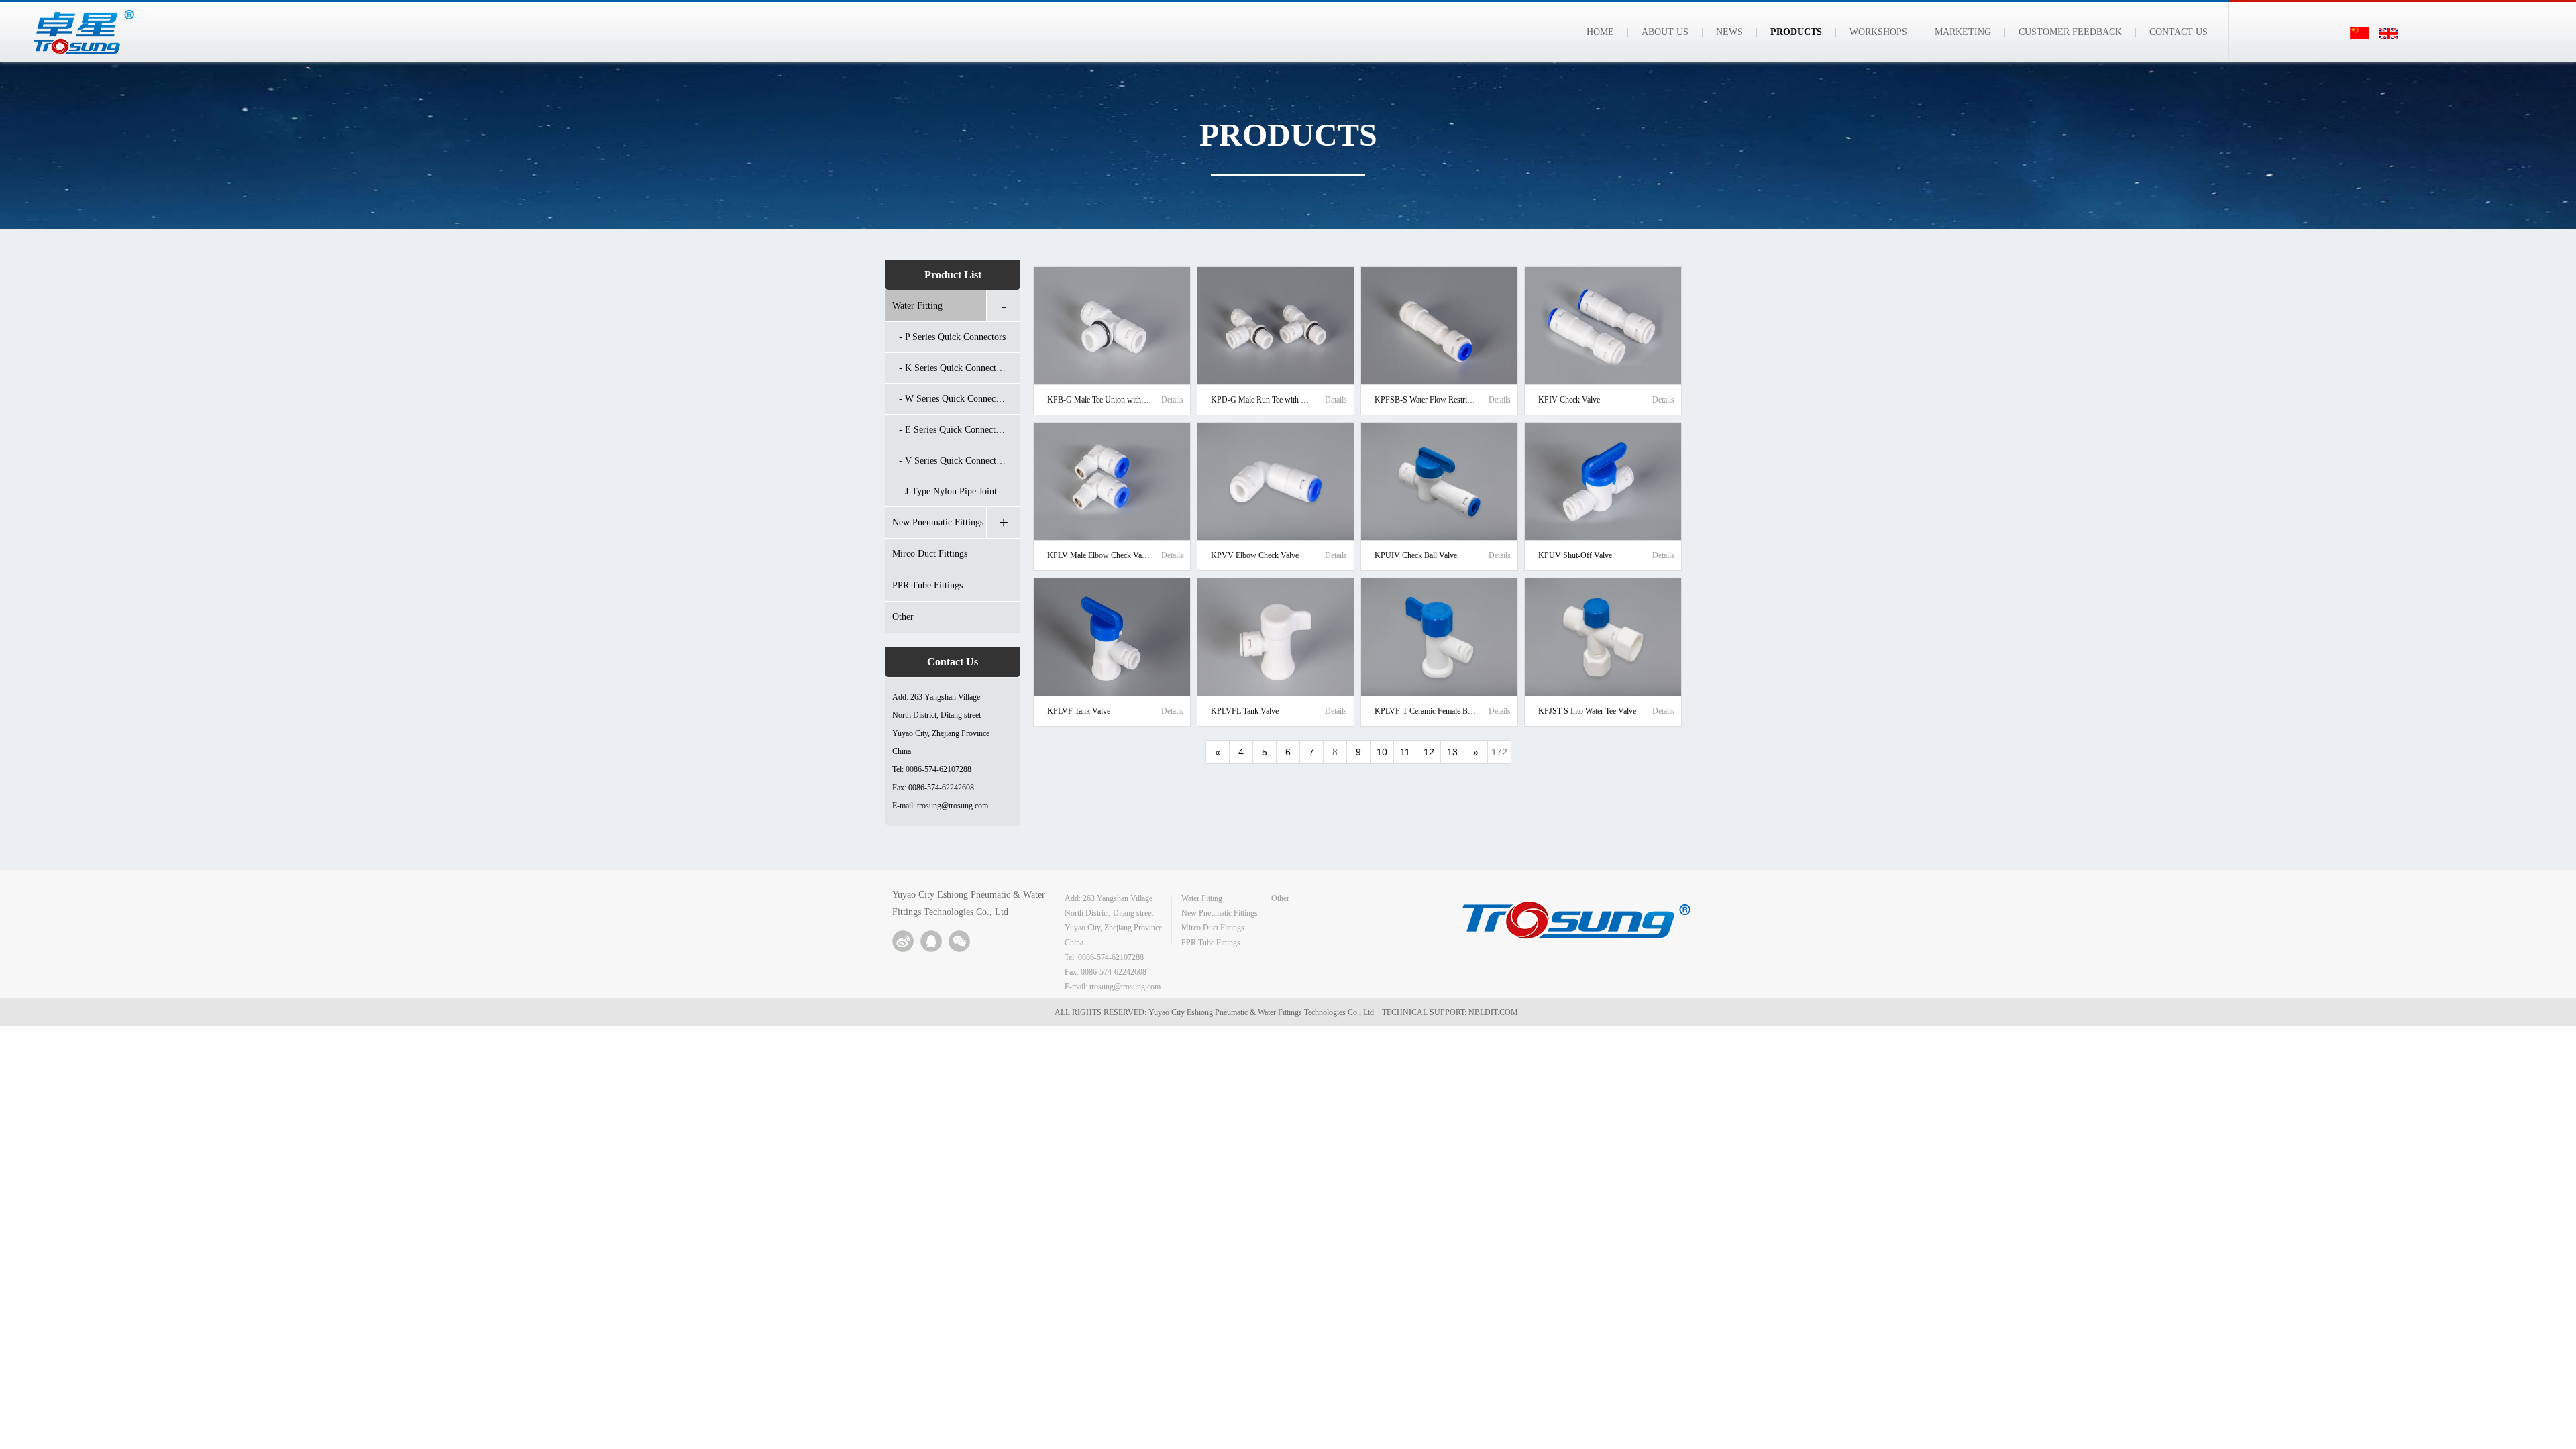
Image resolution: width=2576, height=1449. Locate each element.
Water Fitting (917, 306)
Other (903, 617)
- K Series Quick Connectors (953, 368)
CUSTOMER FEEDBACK (2070, 32)
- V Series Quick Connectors (953, 461)
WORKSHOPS (1878, 32)
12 (1429, 752)
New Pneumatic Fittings (938, 522)
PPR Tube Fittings (927, 585)
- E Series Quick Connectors (953, 430)
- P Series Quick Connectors (952, 337)
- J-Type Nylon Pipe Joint (948, 491)
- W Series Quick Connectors (954, 399)
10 (1382, 752)
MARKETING (1963, 32)
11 (1405, 752)
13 (1452, 752)
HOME (1600, 32)
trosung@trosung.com (953, 806)
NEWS (1729, 32)
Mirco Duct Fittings (930, 554)
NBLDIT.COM (1495, 1012)
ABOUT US (1665, 32)
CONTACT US (2179, 32)
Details (1172, 400)
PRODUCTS (1796, 32)
